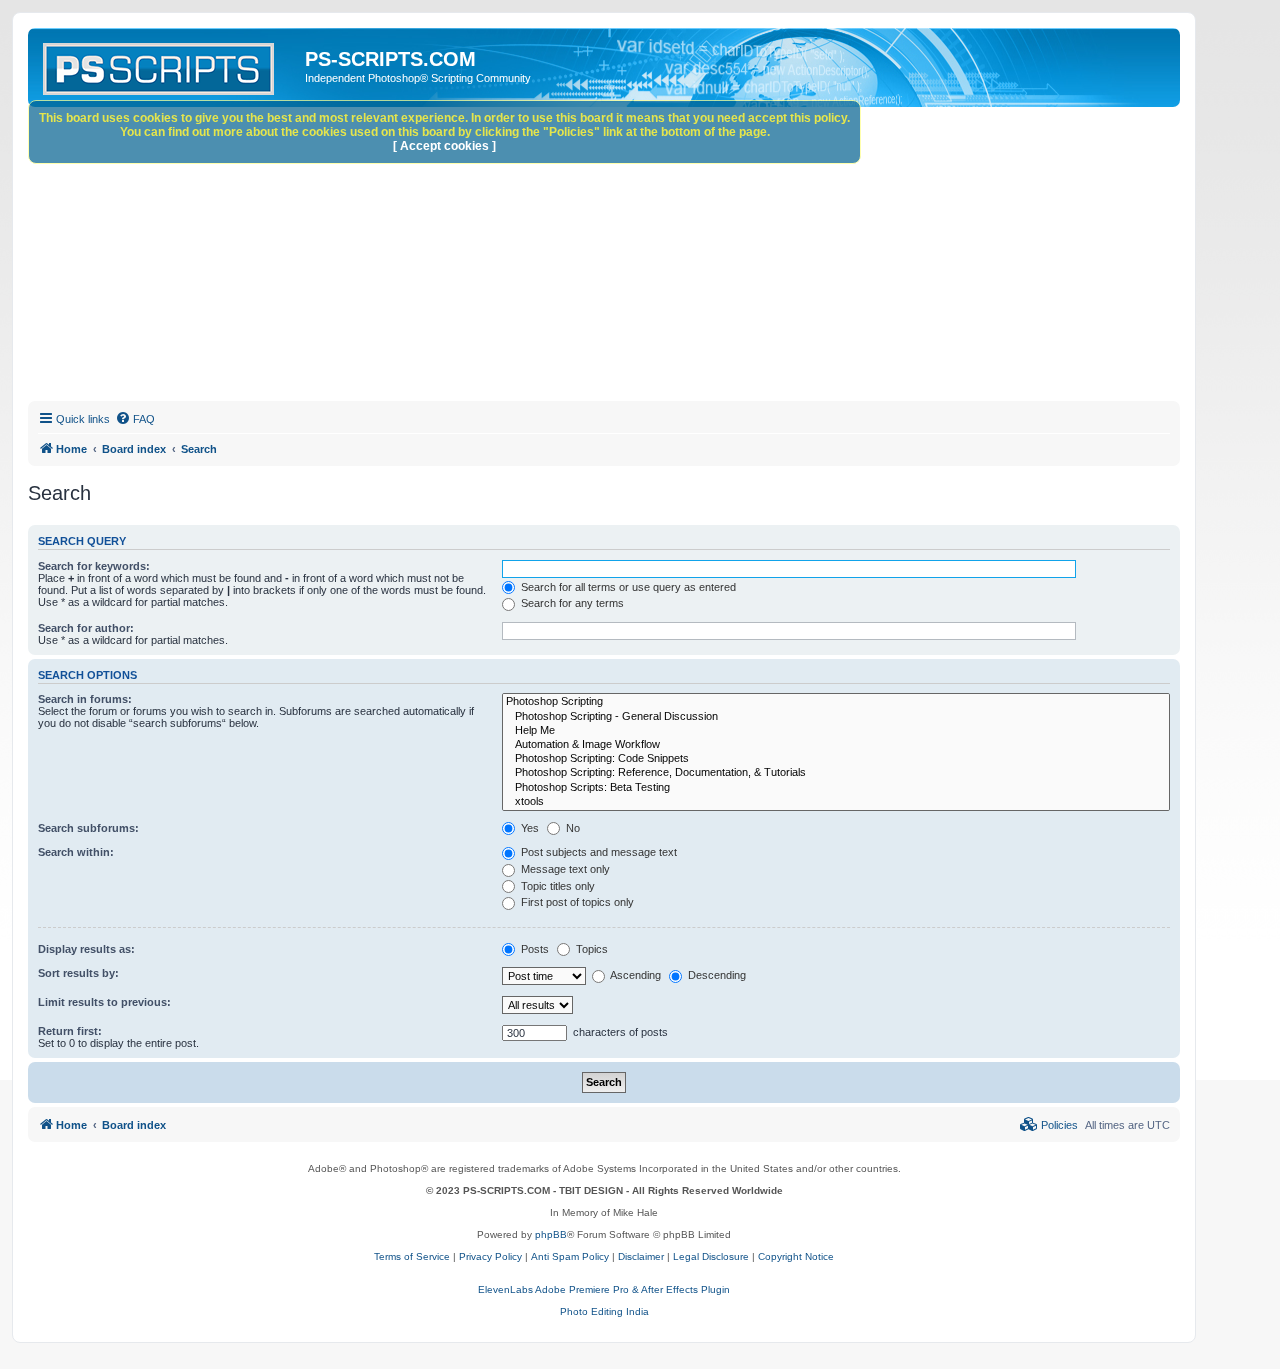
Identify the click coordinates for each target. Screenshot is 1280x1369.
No (571, 828)
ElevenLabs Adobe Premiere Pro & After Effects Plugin (604, 1289)
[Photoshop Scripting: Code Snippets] (836, 759)
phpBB (551, 1234)
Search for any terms (571, 603)
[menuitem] (135, 419)
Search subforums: (88, 828)
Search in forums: (85, 699)
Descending (715, 975)
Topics (590, 949)
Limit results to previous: (104, 1002)
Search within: (76, 852)
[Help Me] (836, 731)
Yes (528, 828)
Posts (533, 949)
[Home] (169, 65)
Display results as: (86, 949)
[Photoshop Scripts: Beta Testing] (836, 788)
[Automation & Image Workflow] (836, 745)
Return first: (70, 1031)
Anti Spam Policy (570, 1256)
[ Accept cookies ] (444, 146)
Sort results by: (78, 973)
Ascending (634, 975)
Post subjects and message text (597, 852)
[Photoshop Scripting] (836, 702)
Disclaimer (641, 1256)
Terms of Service (412, 1256)
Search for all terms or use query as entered (627, 587)
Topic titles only (556, 886)
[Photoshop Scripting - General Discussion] (836, 717)
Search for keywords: (94, 566)
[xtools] (836, 802)
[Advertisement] (628, 257)
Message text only (564, 869)
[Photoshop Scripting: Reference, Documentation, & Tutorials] (836, 773)
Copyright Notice (796, 1256)
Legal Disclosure (711, 1256)
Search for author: (86, 628)
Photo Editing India (604, 1311)
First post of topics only (576, 902)
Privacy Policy (490, 1256)
